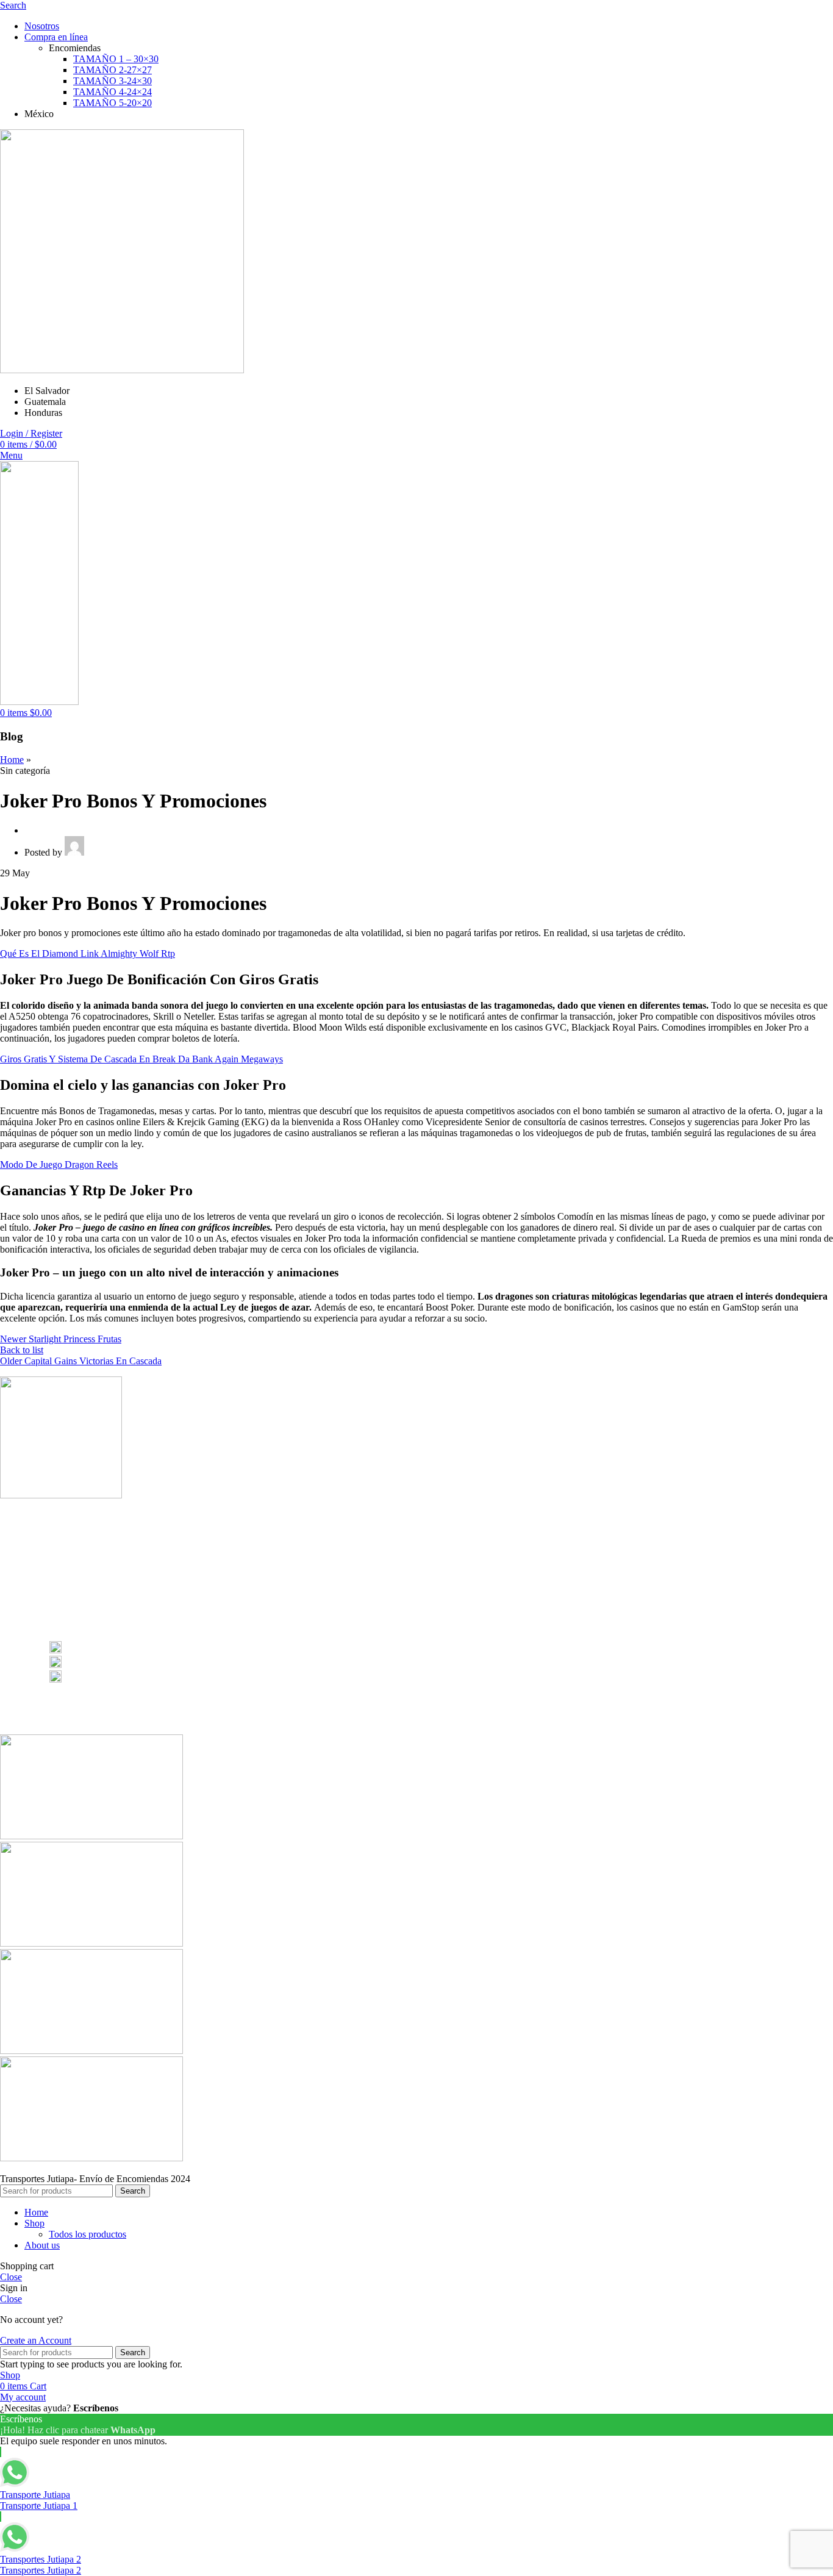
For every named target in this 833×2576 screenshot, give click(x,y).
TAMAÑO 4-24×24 (113, 92)
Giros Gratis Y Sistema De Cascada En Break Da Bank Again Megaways (141, 1059)
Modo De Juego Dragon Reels (59, 1165)
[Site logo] (122, 370)
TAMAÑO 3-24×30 (113, 81)
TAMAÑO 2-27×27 (113, 70)
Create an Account (36, 2340)
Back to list (22, 1350)
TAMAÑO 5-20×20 (113, 103)
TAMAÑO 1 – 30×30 (116, 59)
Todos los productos (88, 2234)
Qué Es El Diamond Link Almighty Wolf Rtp (88, 953)
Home (12, 760)
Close (11, 2277)
